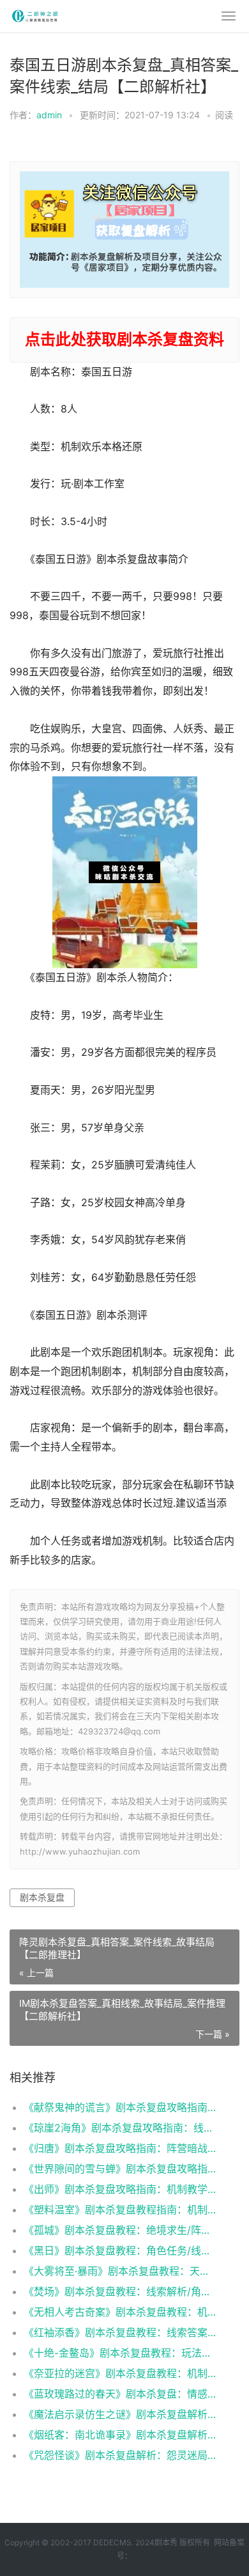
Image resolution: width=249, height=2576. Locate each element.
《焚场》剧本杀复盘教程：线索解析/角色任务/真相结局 (121, 2291)
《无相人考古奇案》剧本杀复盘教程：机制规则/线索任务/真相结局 (121, 2312)
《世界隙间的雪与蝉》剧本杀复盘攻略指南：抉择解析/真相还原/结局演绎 (121, 2169)
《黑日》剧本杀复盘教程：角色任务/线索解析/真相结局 (121, 2250)
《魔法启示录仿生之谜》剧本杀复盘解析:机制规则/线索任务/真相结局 (121, 2414)
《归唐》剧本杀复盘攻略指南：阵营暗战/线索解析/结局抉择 (121, 2148)
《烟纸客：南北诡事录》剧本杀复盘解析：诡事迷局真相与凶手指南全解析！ (121, 2435)
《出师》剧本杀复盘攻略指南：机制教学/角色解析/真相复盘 (121, 2189)
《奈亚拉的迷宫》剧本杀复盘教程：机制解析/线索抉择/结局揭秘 (121, 2373)
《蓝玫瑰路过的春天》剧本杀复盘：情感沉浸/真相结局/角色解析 (121, 2394)
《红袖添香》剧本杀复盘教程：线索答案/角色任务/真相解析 (121, 2332)
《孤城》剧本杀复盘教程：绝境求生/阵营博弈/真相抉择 (121, 2230)
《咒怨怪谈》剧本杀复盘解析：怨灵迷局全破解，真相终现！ (121, 2455)
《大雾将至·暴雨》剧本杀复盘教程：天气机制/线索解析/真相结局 (121, 2271)
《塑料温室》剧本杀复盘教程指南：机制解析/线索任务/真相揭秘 (121, 2210)
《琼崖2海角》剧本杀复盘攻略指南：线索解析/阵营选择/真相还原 (121, 2128)
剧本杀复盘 (42, 1897)
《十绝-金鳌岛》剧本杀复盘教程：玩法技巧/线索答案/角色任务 (121, 2353)
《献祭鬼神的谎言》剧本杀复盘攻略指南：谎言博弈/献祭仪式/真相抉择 (121, 2107)
